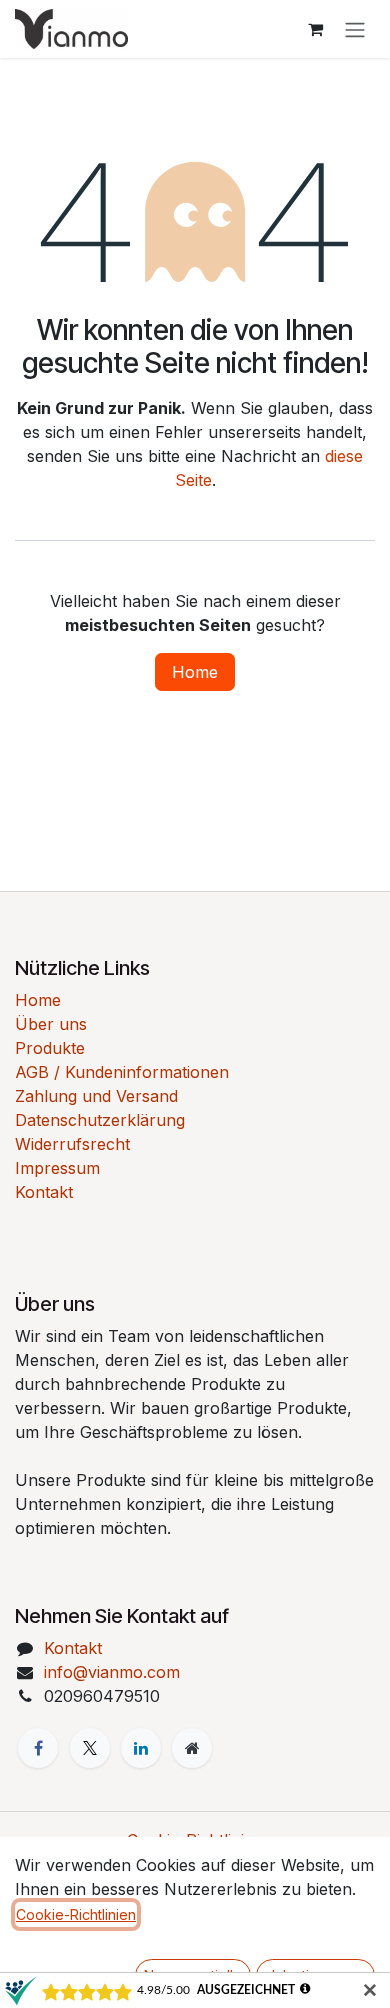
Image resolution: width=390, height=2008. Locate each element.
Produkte (50, 1048)
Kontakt (44, 1192)
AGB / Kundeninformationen (122, 1072)
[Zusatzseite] (192, 1748)
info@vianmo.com (112, 1672)
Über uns (51, 1024)
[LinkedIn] (141, 1748)
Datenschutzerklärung (100, 1120)
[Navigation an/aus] (355, 29)
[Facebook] (38, 1748)
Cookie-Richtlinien (76, 1914)
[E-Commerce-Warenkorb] (315, 29)
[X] (90, 1748)
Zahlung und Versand (96, 1096)
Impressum (57, 1168)
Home (195, 672)
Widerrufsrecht (72, 1144)
